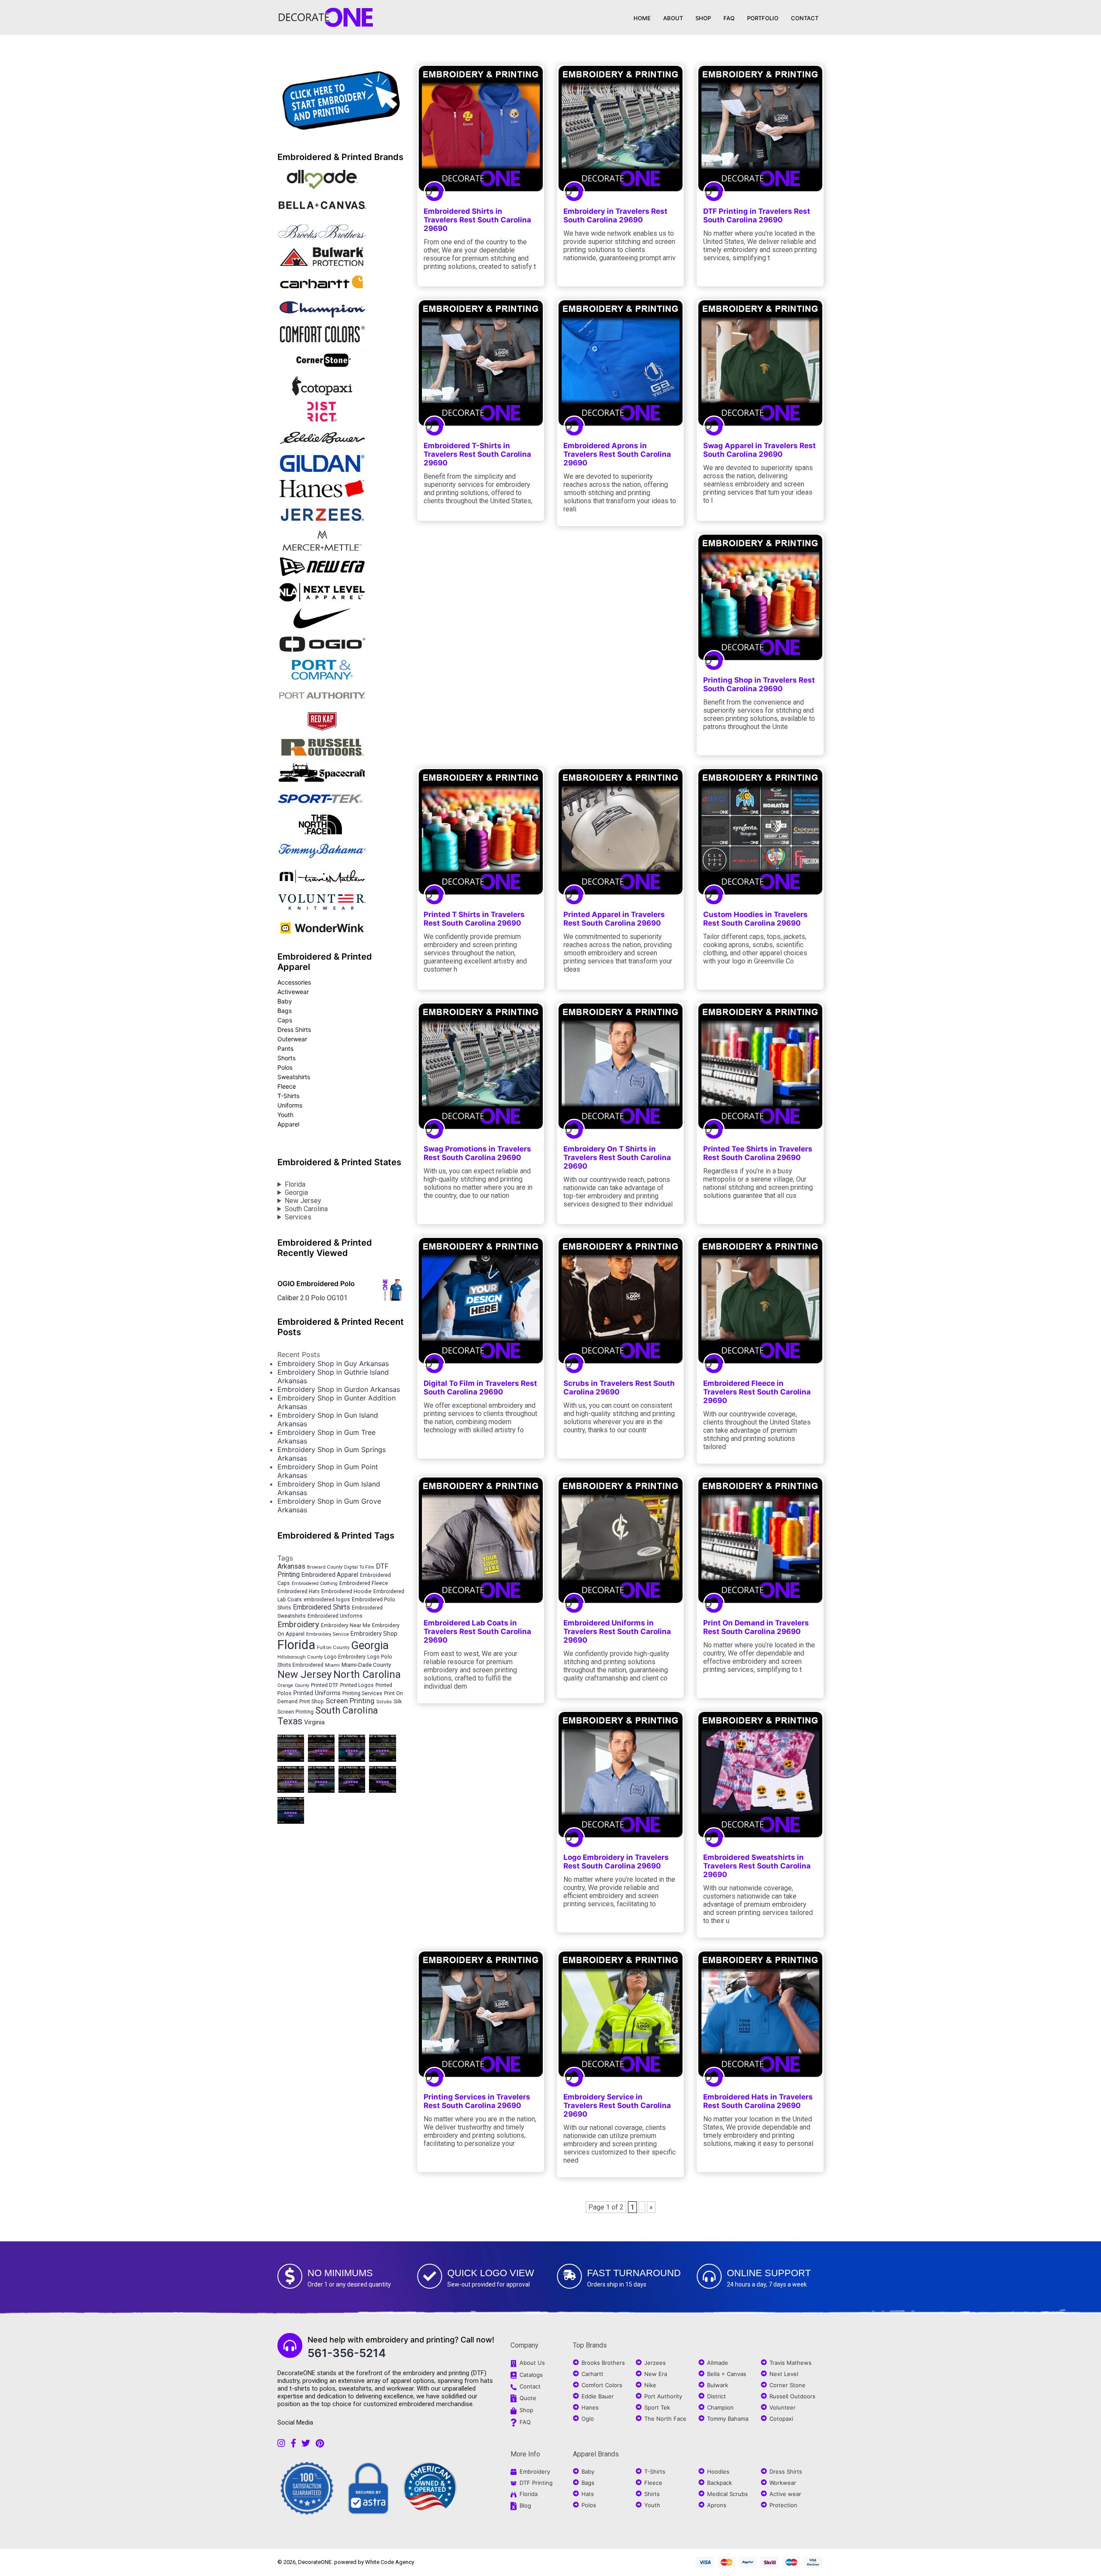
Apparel (288, 1124)
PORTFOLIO (763, 18)
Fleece (287, 1086)
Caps (285, 1020)
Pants (285, 1048)
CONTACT (805, 18)
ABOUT (673, 18)
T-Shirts (288, 1096)
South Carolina (306, 1209)
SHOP (703, 18)
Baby (285, 1001)
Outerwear (292, 1039)
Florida (295, 1184)
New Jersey (303, 1201)
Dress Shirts (294, 1029)
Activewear (293, 992)
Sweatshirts (294, 1077)
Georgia (296, 1193)
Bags (284, 1011)
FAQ (729, 18)
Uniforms (290, 1105)
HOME (642, 18)
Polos (285, 1067)
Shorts (286, 1058)
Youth (285, 1115)
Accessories (294, 982)
